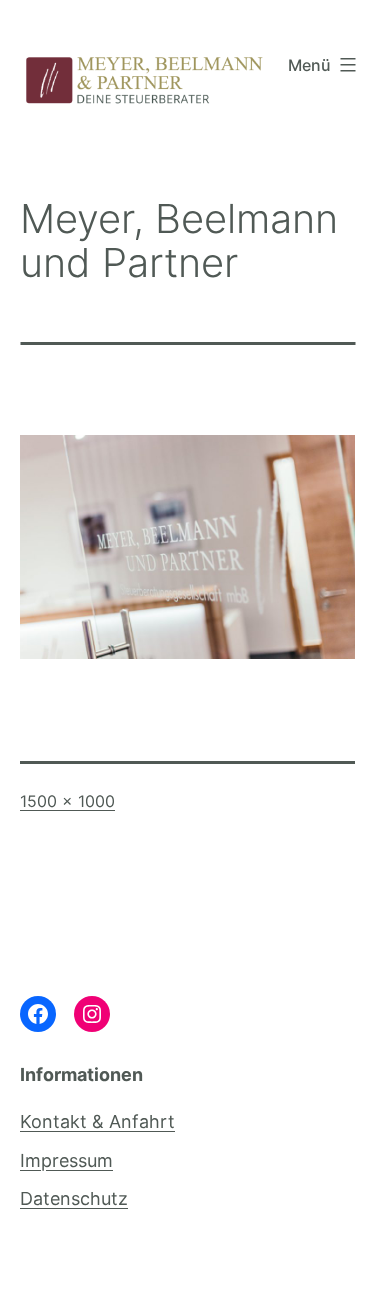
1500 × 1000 (67, 801)
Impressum (66, 1160)
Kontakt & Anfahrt (97, 1121)
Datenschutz (74, 1198)
